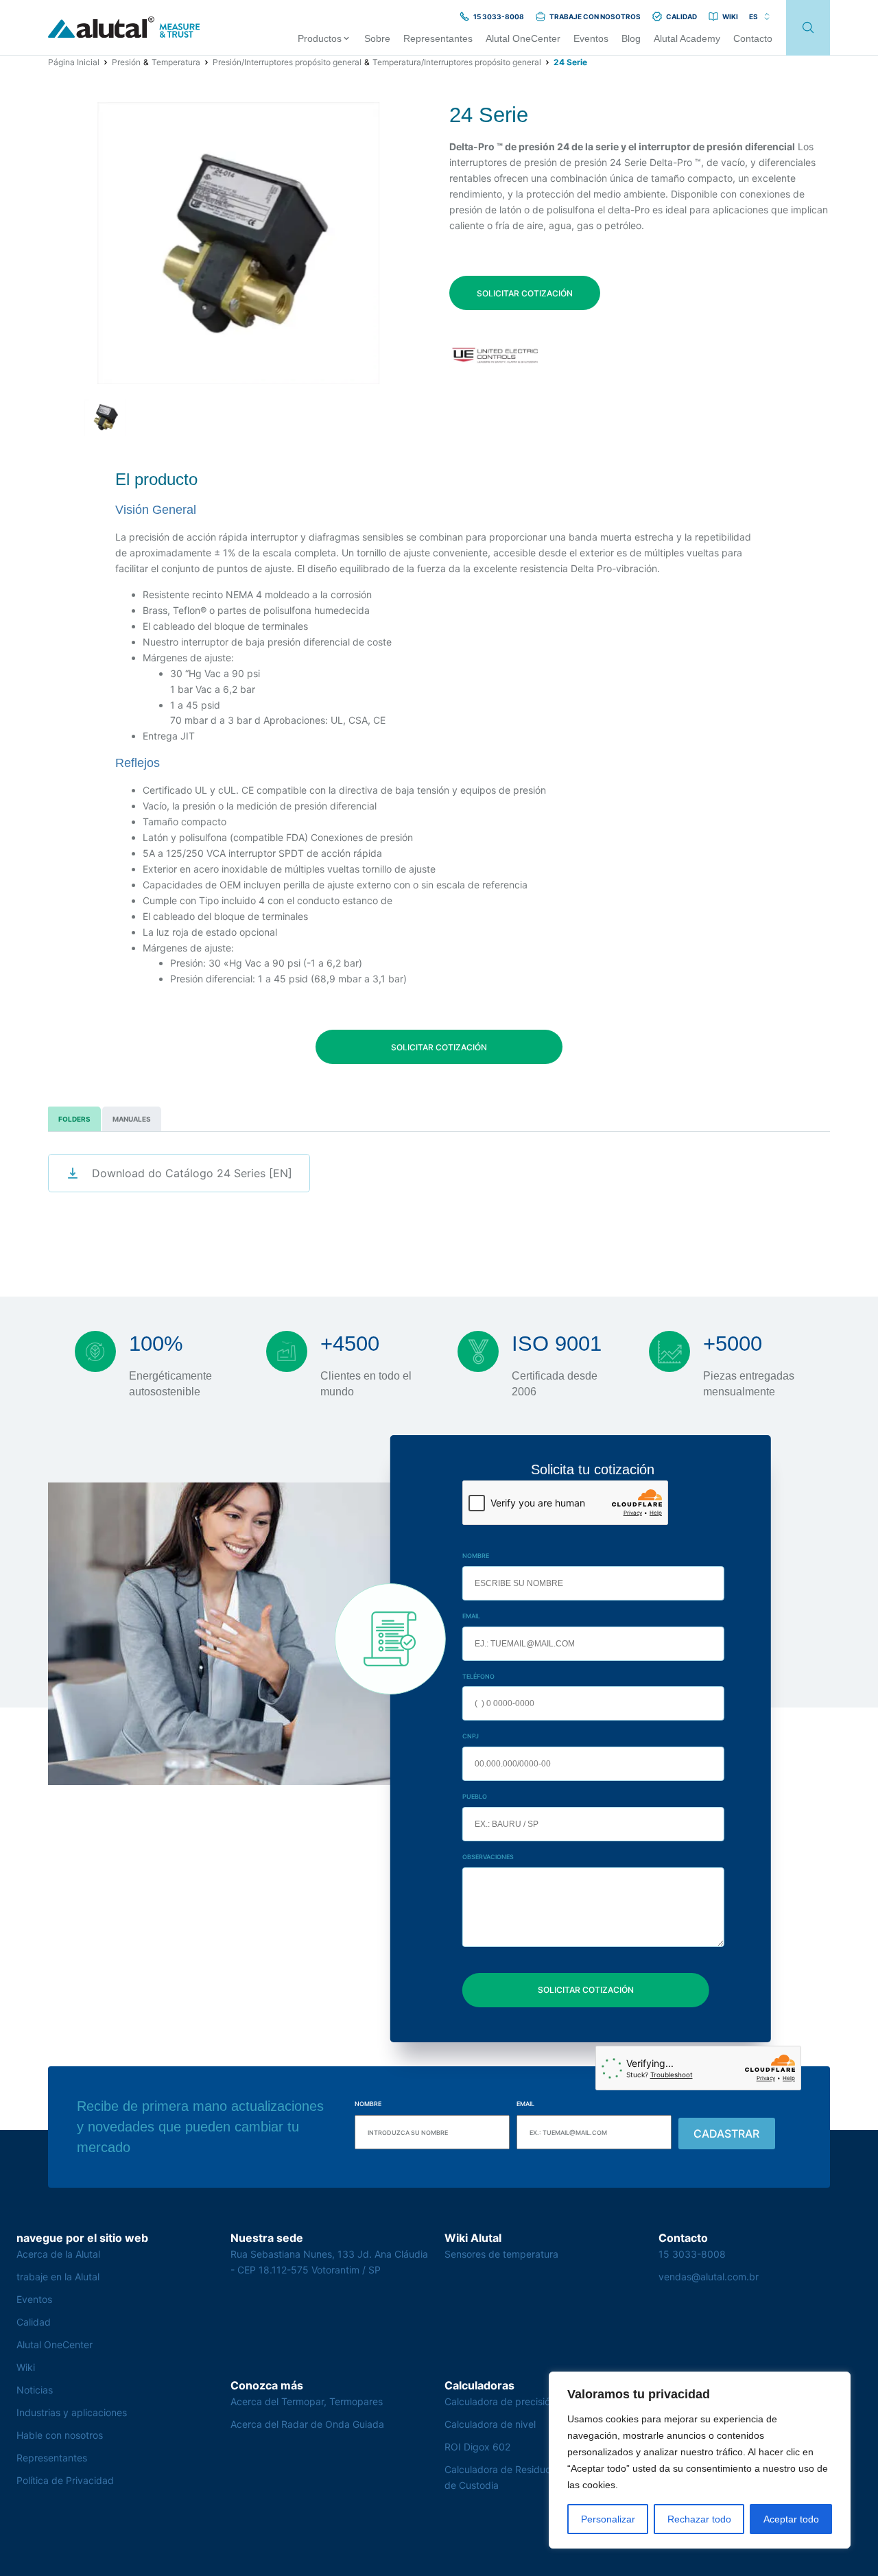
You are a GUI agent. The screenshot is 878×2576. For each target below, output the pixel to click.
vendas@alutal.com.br (709, 2277)
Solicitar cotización (525, 293)
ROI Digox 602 (477, 2447)
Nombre (476, 1556)
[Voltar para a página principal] (124, 28)
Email (471, 1616)
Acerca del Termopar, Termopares (307, 2401)
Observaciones (488, 1857)
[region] (700, 2460)
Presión (126, 62)
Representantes (52, 2458)
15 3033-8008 (692, 2254)
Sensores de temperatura (501, 2254)
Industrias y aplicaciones (72, 2412)
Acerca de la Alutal (58, 2254)
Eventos (34, 2299)
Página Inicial (74, 62)
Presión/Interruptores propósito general (287, 62)
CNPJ (471, 1736)
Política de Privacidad (65, 2480)
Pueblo (475, 1796)
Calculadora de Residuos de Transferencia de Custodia (539, 2477)
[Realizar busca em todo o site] (808, 28)
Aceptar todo (791, 2519)
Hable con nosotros (60, 2435)
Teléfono (478, 1676)
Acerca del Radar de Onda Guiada (307, 2424)
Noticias (35, 2390)
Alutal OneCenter (55, 2344)
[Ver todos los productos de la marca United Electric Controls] (496, 355)
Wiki (26, 2367)
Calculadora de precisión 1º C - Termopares (542, 2401)
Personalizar (608, 2519)
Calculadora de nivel (490, 2424)
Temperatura (176, 62)
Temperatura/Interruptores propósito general (457, 62)
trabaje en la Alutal (58, 2277)
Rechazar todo (699, 2519)
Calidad (34, 2322)
